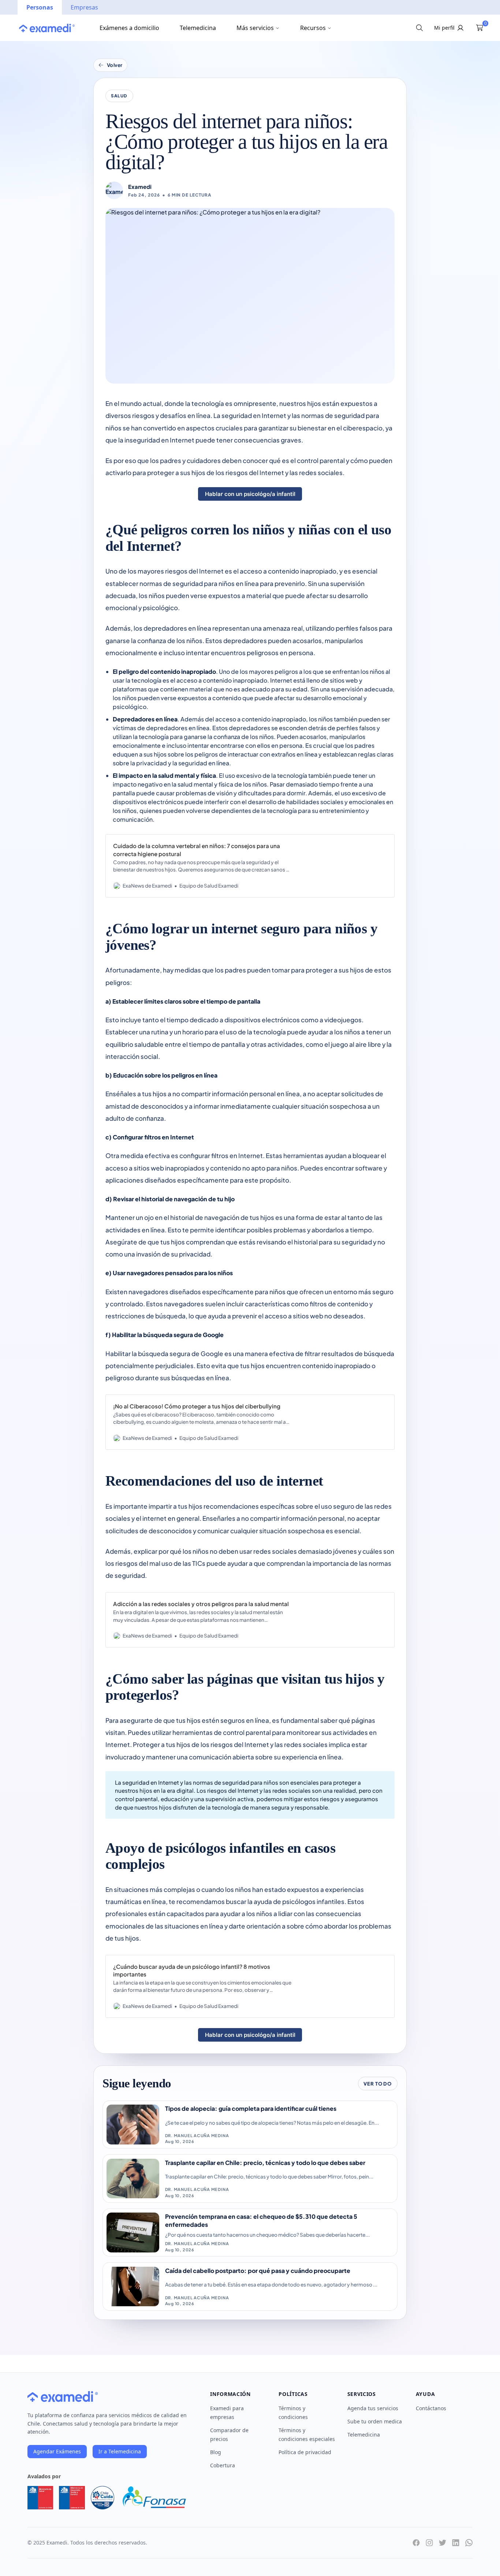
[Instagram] (429, 2543)
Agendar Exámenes (57, 2451)
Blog (216, 2452)
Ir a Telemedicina (120, 2451)
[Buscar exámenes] (419, 28)
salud (119, 96)
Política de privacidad (305, 2452)
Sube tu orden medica (375, 2421)
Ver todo (378, 2084)
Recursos (313, 28)
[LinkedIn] (456, 2543)
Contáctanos (431, 2408)
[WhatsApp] (469, 2543)
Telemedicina (198, 28)
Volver (115, 65)
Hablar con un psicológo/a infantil (250, 494)
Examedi (140, 187)
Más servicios (255, 28)
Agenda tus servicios (373, 2408)
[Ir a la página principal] (47, 28)
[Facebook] (416, 2543)
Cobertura (223, 2465)
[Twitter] (443, 2543)
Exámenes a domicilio (129, 28)
